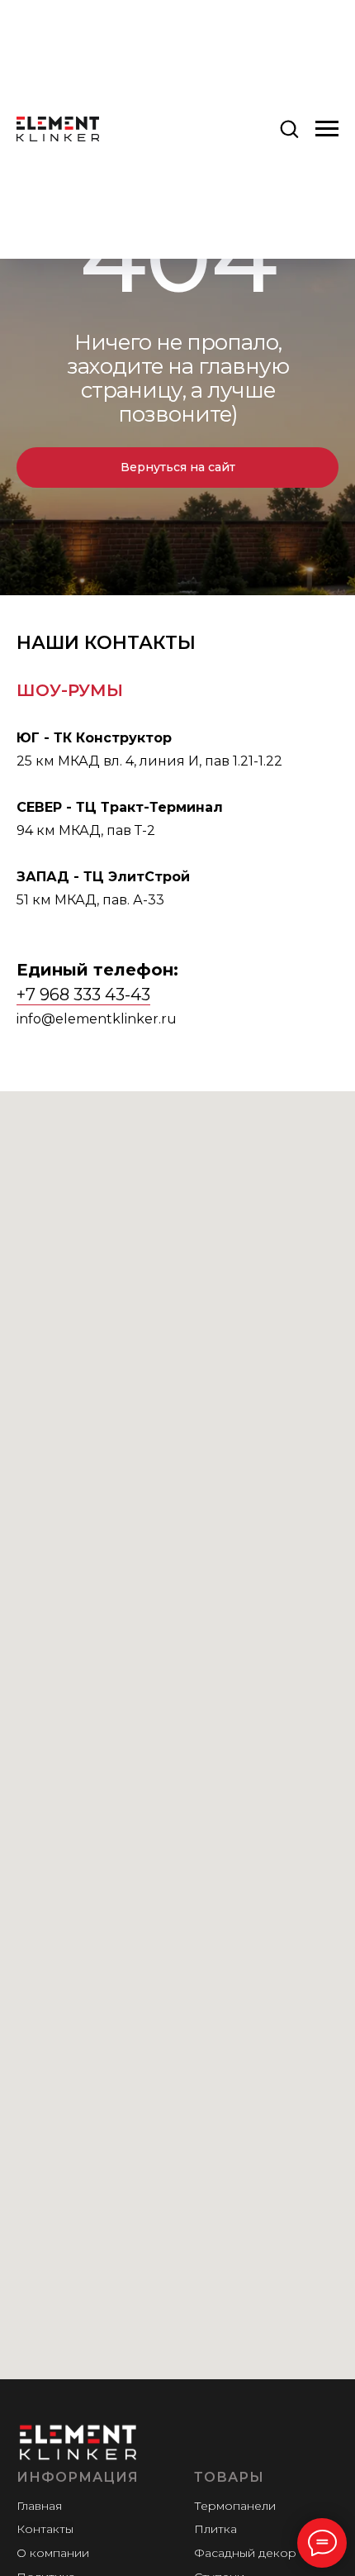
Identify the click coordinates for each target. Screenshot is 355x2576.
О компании (53, 2553)
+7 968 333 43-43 (83, 995)
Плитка (215, 2529)
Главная (39, 2506)
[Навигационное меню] (327, 129)
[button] (289, 128)
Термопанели (235, 2506)
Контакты (45, 2529)
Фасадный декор (245, 2553)
